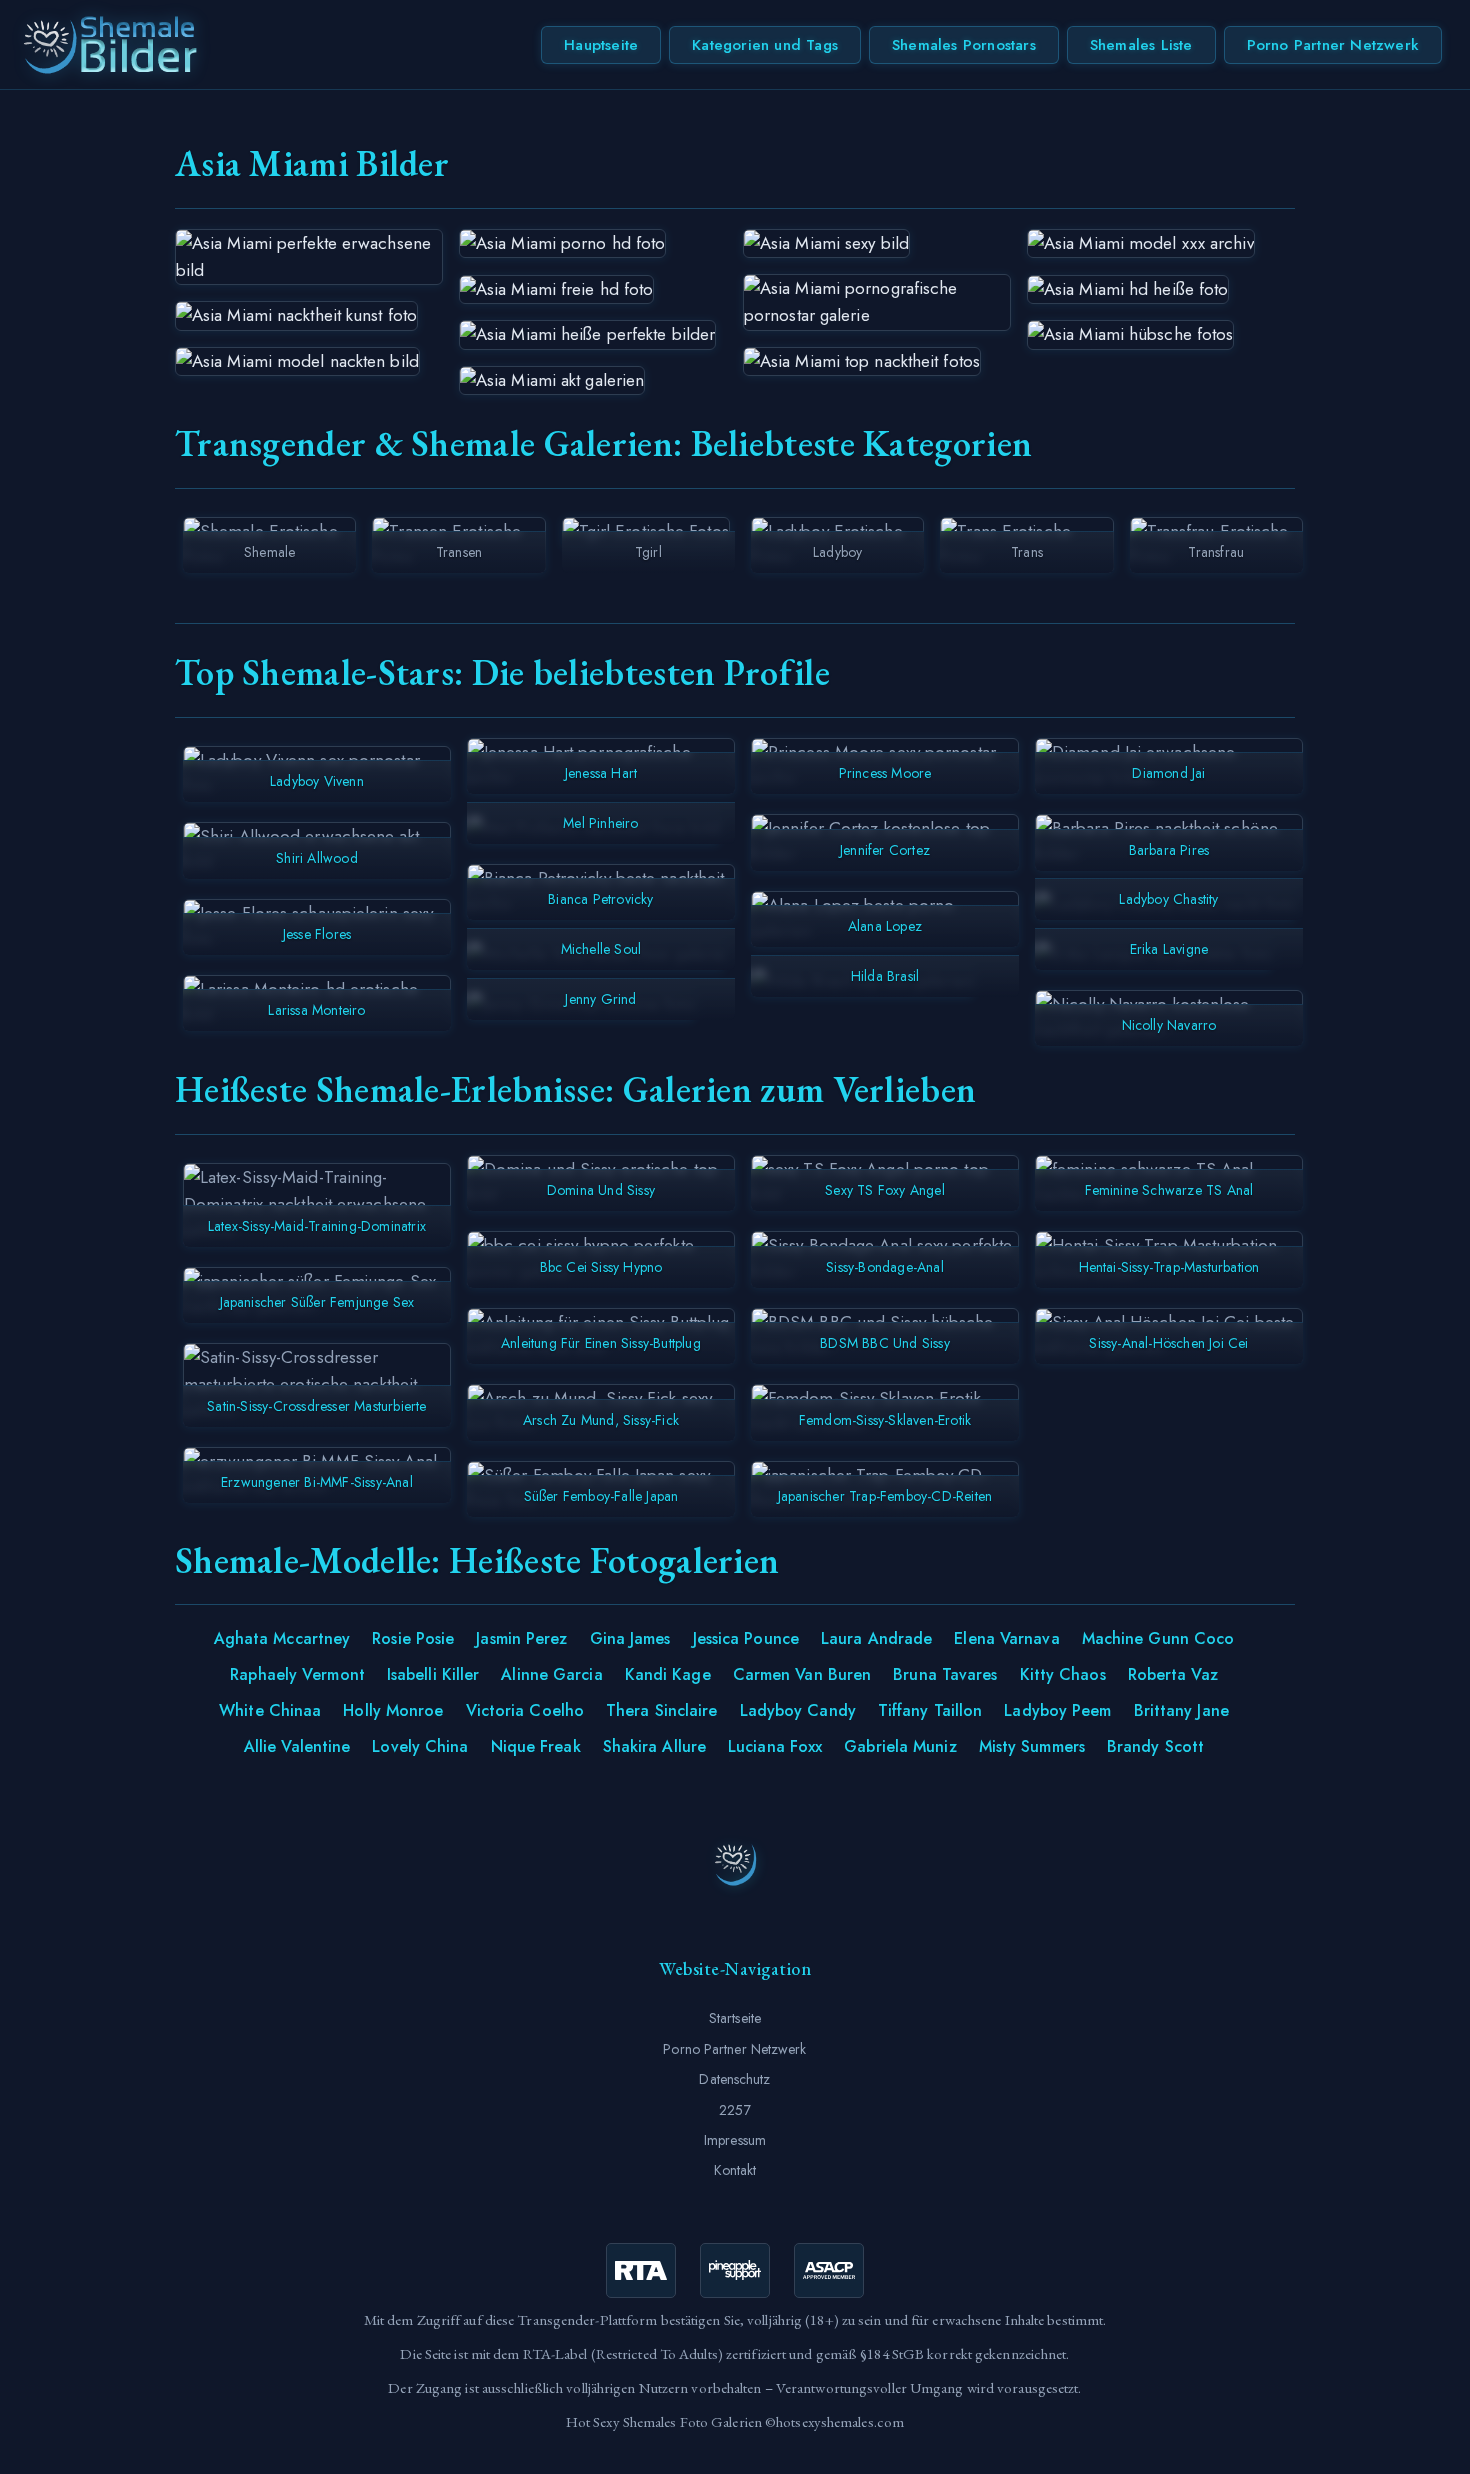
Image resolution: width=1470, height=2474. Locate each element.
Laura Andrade (876, 1638)
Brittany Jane (1181, 1710)
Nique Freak (536, 1746)
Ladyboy (837, 552)
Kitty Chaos (1063, 1674)
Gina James (630, 1638)
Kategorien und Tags (765, 45)
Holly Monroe (393, 1710)
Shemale (269, 552)
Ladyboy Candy (798, 1710)
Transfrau (1216, 552)
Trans (1027, 552)
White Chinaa (270, 1710)
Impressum (735, 2140)
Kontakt (735, 2170)
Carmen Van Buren (802, 1674)
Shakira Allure (654, 1746)
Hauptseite (601, 45)
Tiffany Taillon (930, 1710)
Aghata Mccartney (282, 1638)
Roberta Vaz (1173, 1674)
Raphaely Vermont (297, 1674)
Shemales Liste (1141, 45)
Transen (459, 552)
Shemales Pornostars (964, 45)
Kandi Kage (668, 1674)
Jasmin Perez (521, 1638)
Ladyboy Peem (1057, 1710)
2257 (734, 2110)
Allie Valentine (297, 1746)
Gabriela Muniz (900, 1746)
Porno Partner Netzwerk (1333, 45)
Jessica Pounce (746, 1638)
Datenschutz (734, 2079)
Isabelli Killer (433, 1674)
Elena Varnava (1006, 1638)
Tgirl (648, 552)
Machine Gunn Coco (1158, 1638)
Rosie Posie (413, 1638)
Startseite (735, 2018)
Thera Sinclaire (662, 1710)
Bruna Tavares (945, 1674)
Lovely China (420, 1746)
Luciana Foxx (775, 1746)
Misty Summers (1032, 1746)
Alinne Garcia (551, 1674)
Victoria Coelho (525, 1710)
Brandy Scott (1155, 1746)
